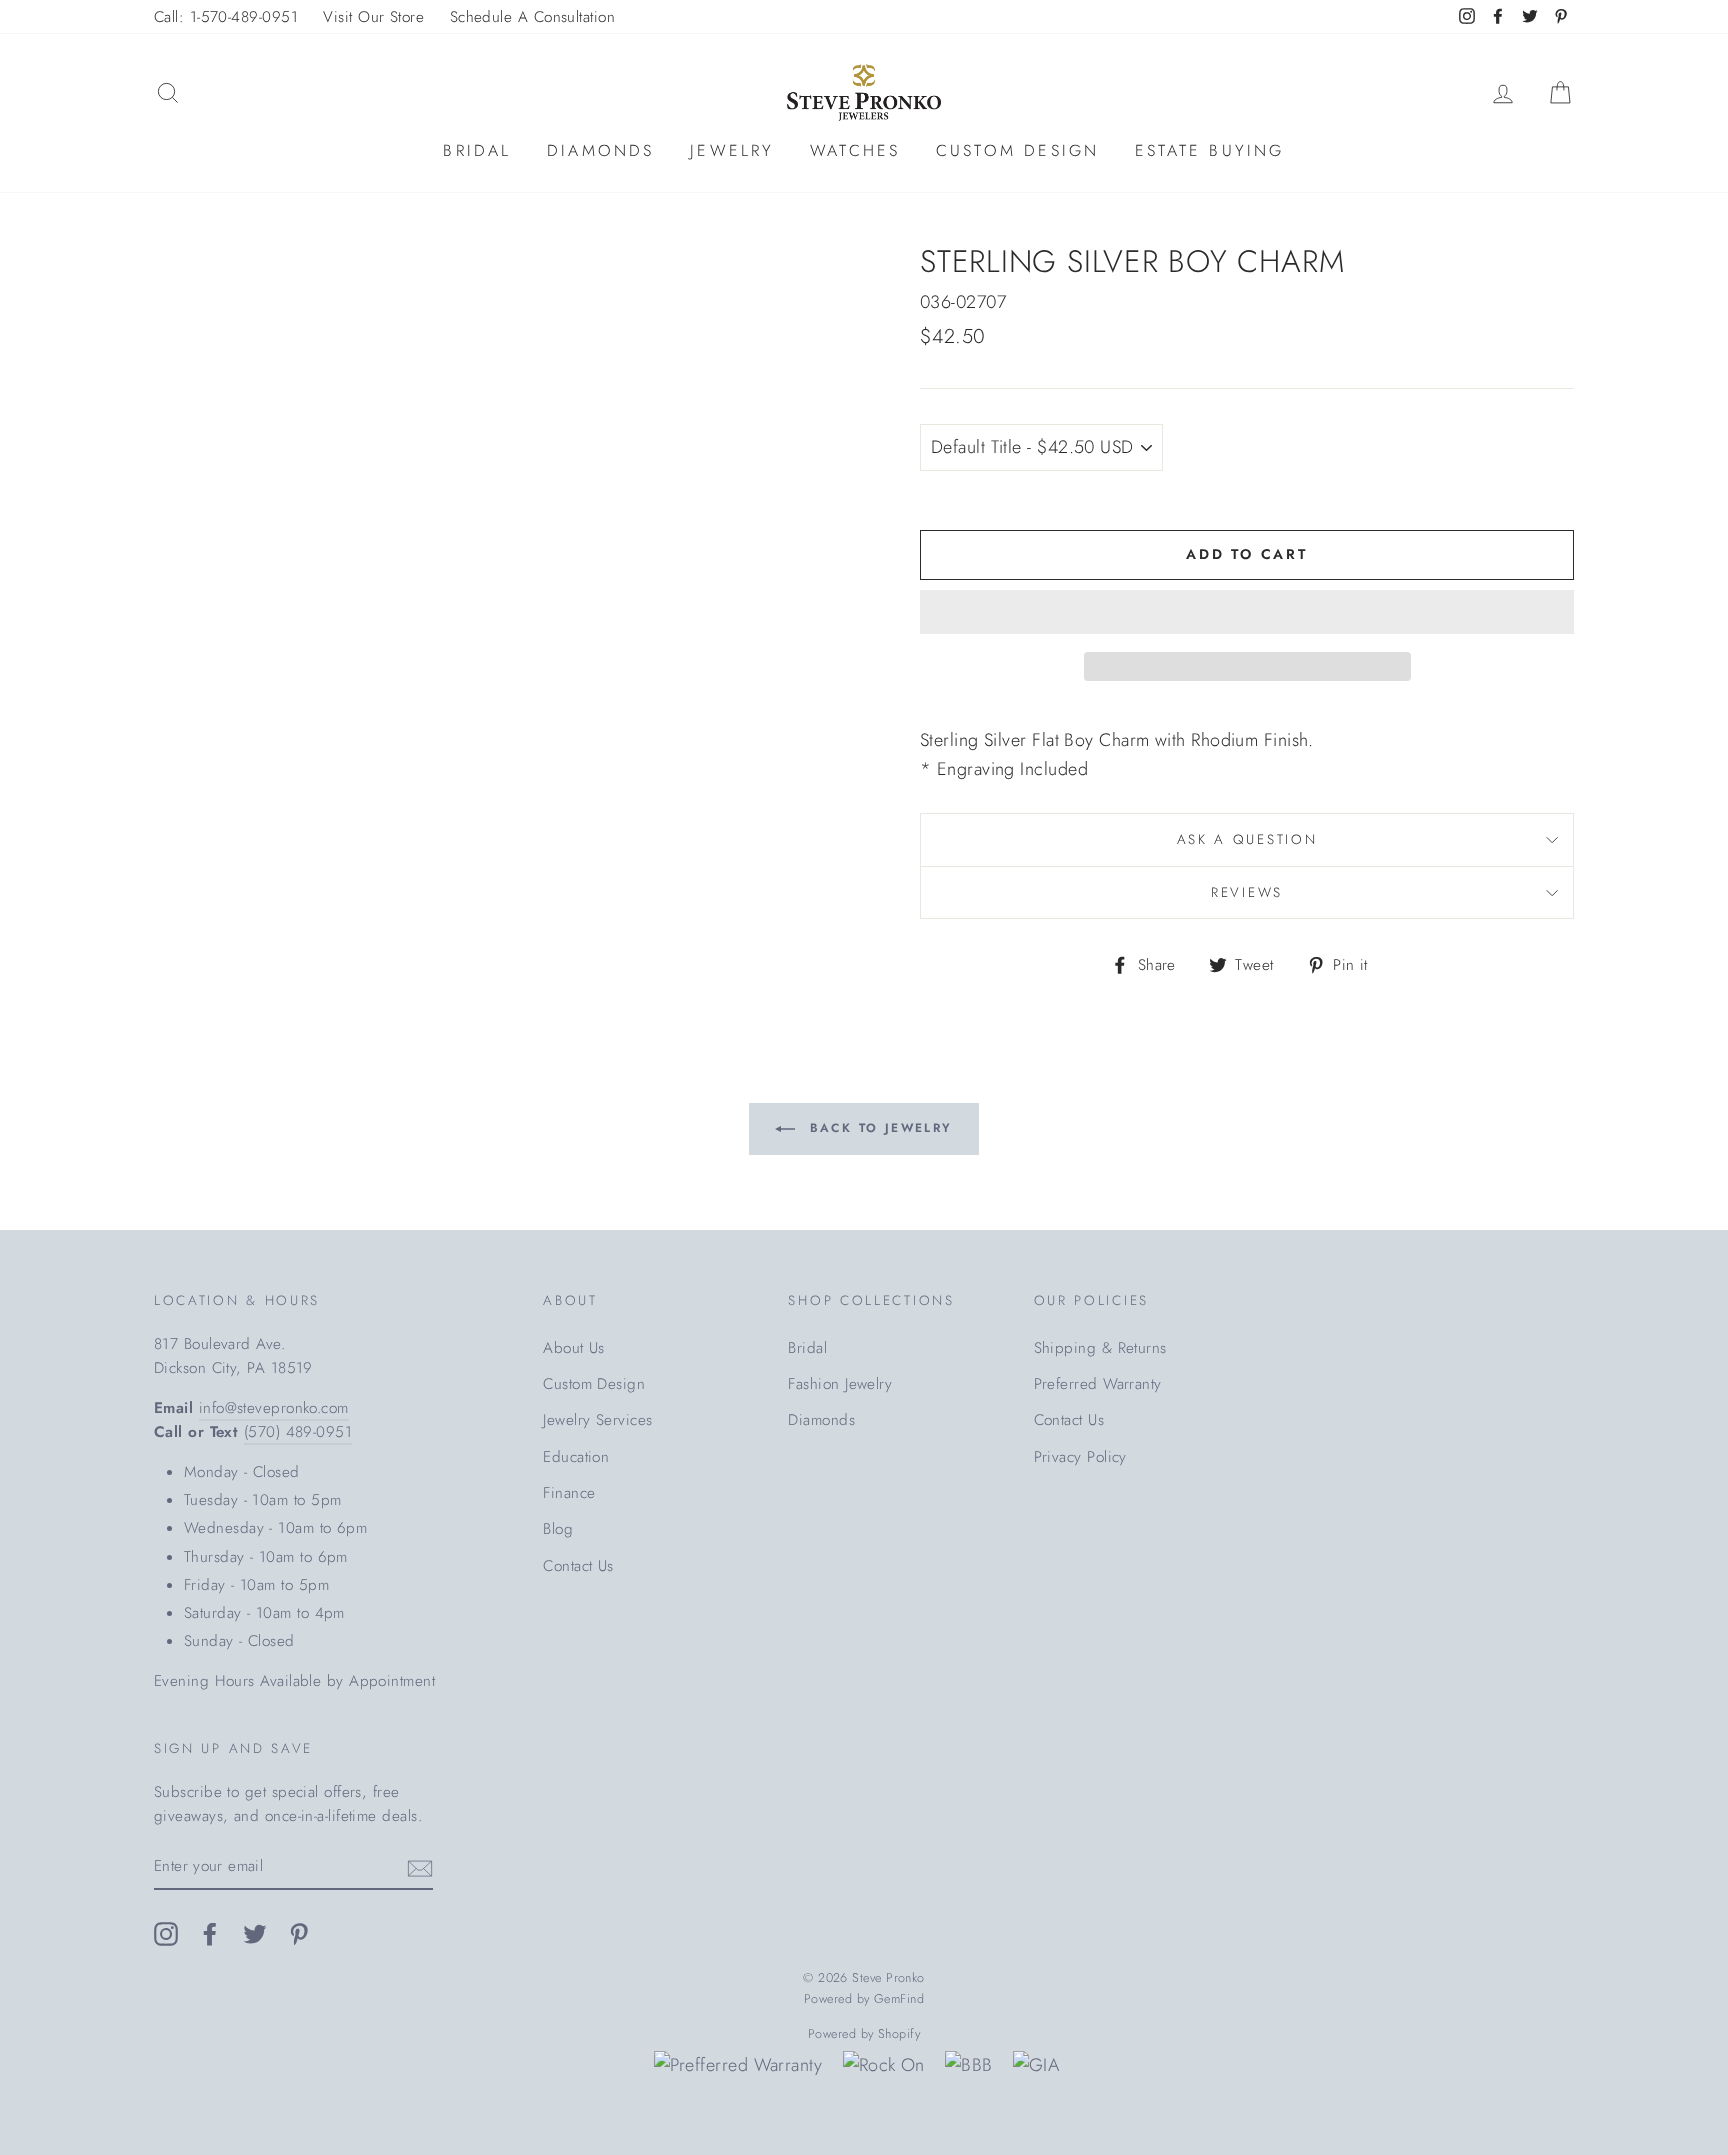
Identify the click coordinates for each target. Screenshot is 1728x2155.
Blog (558, 1529)
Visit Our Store (373, 17)
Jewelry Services (597, 1420)
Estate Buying (1210, 150)
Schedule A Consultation (532, 17)
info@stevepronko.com (274, 1408)
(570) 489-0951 (298, 1432)
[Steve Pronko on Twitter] (255, 1932)
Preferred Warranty (1098, 1384)
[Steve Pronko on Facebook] (210, 1932)
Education (576, 1457)
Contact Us (578, 1566)
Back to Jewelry (877, 1128)
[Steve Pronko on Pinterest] (299, 1932)
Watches (855, 150)
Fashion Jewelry (840, 1384)
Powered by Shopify (864, 2034)
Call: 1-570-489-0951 (226, 17)
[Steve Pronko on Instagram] (166, 1932)
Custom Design (1018, 150)
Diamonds (601, 150)
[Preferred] (738, 2065)
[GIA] (1036, 2065)
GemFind (899, 1999)
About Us (574, 1348)
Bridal (477, 150)
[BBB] (968, 2065)
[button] (1247, 612)
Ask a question (1247, 839)
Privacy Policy (1080, 1457)
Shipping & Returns (1100, 1348)
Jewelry (732, 150)
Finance (569, 1493)
